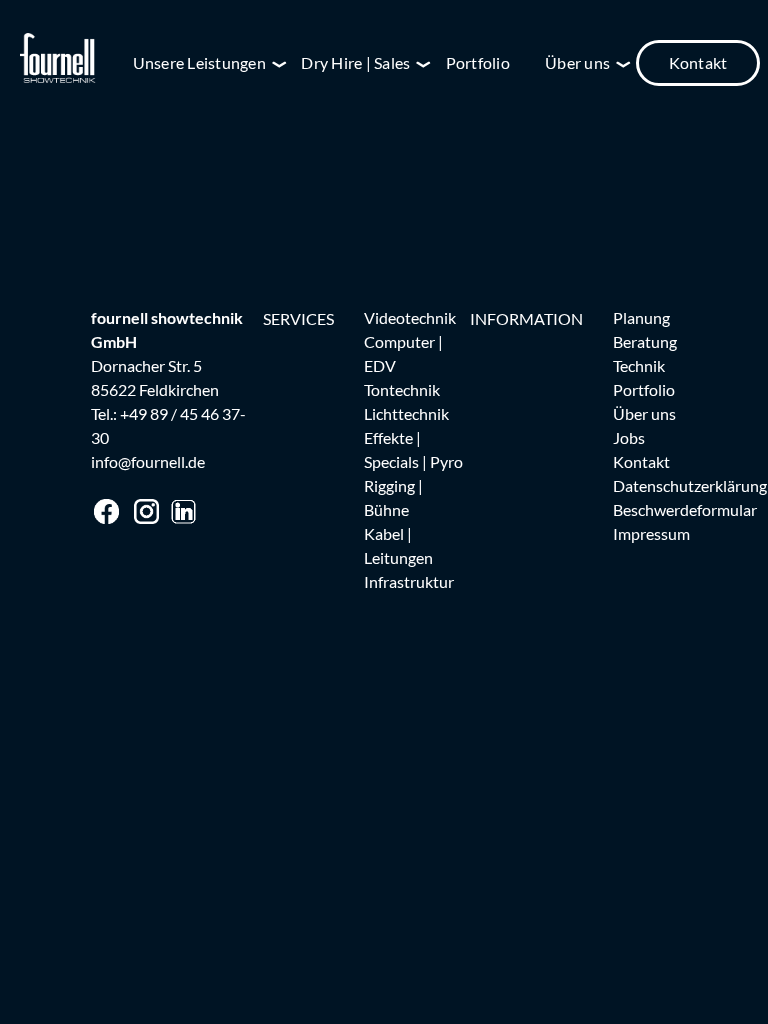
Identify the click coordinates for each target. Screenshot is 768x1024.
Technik (639, 365)
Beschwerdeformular (685, 509)
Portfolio (478, 62)
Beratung (645, 341)
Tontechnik (402, 389)
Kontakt (698, 62)
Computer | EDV (403, 353)
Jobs (629, 437)
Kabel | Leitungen (398, 545)
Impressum (651, 533)
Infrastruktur (409, 581)
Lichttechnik (406, 413)
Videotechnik (410, 317)
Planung (641, 317)
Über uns (644, 413)
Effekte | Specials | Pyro (413, 449)
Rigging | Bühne (393, 497)
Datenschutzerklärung (690, 485)
